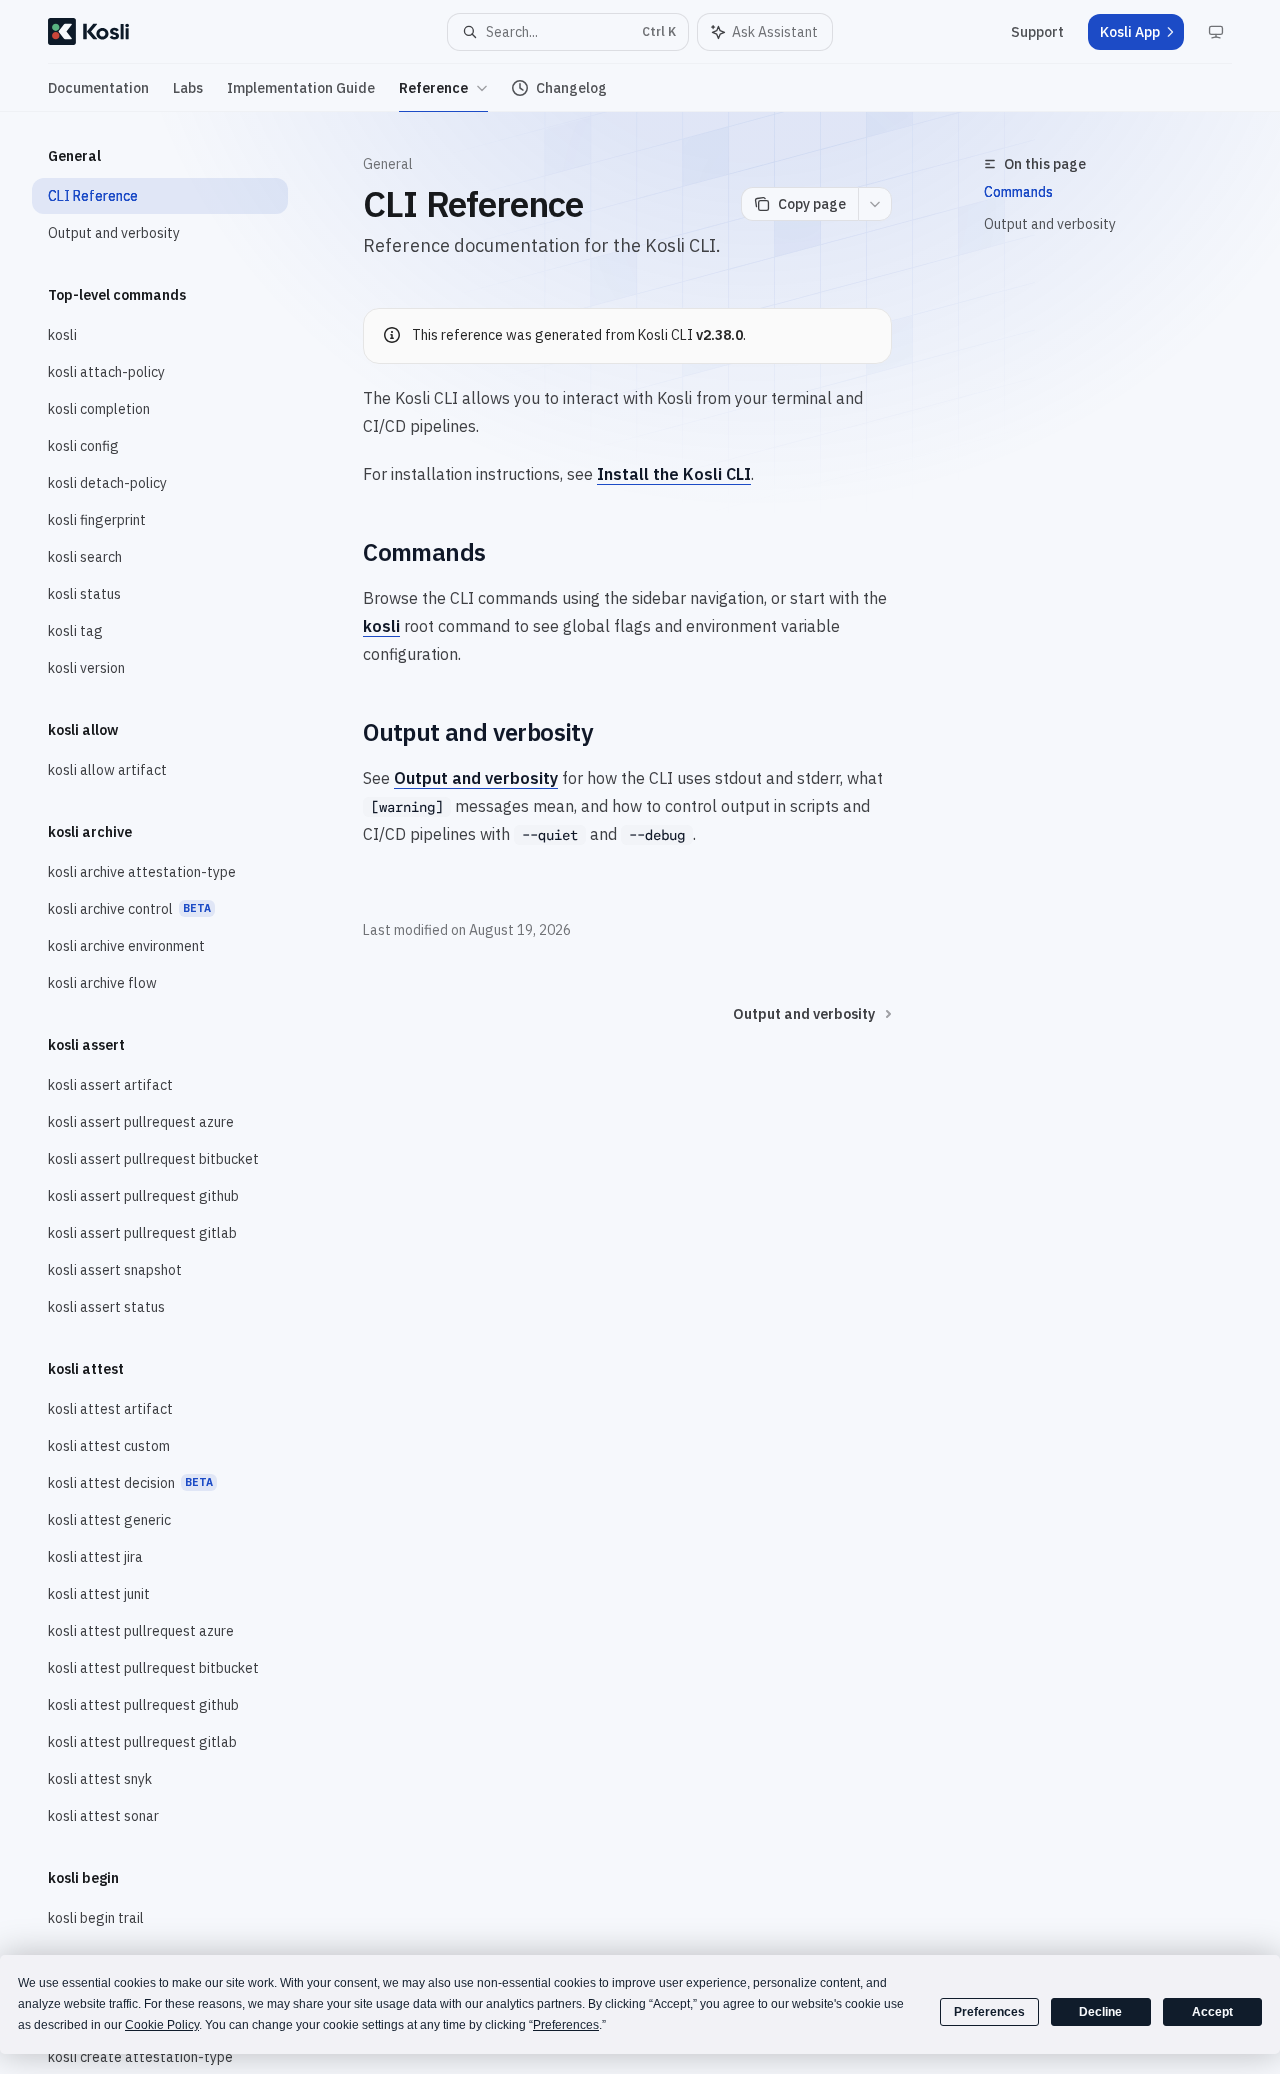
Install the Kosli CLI (674, 474)
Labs (188, 88)
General (388, 164)
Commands (1018, 192)
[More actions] (875, 204)
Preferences (989, 2012)
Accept (1212, 2012)
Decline (1100, 2012)
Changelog (571, 88)
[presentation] (176, 1093)
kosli (381, 626)
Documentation (98, 88)
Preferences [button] (566, 2025)
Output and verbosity (1050, 224)
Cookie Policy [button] (162, 2025)
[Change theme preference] (1216, 32)
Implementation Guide (301, 88)
